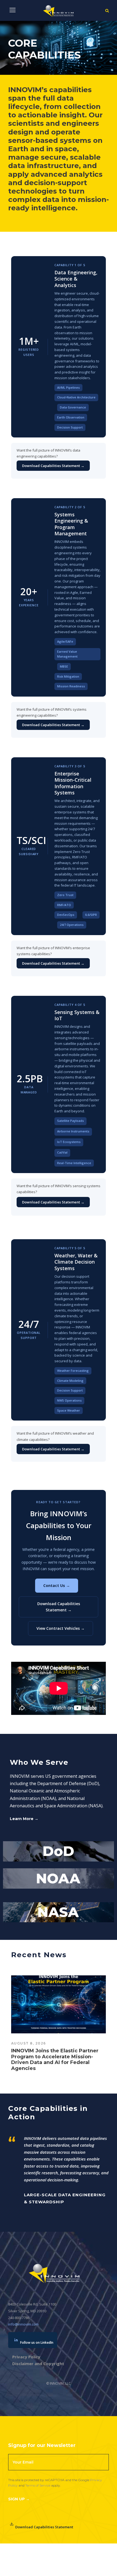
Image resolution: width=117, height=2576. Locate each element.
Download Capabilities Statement (44, 2527)
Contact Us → (57, 1585)
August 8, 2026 (29, 2043)
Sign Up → (19, 2499)
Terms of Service (38, 2485)
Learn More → (24, 1819)
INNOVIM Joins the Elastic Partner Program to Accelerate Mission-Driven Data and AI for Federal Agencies (55, 2060)
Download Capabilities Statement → (53, 466)
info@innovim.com (23, 2324)
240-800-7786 (19, 2318)
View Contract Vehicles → (61, 1628)
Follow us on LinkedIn (37, 2342)
